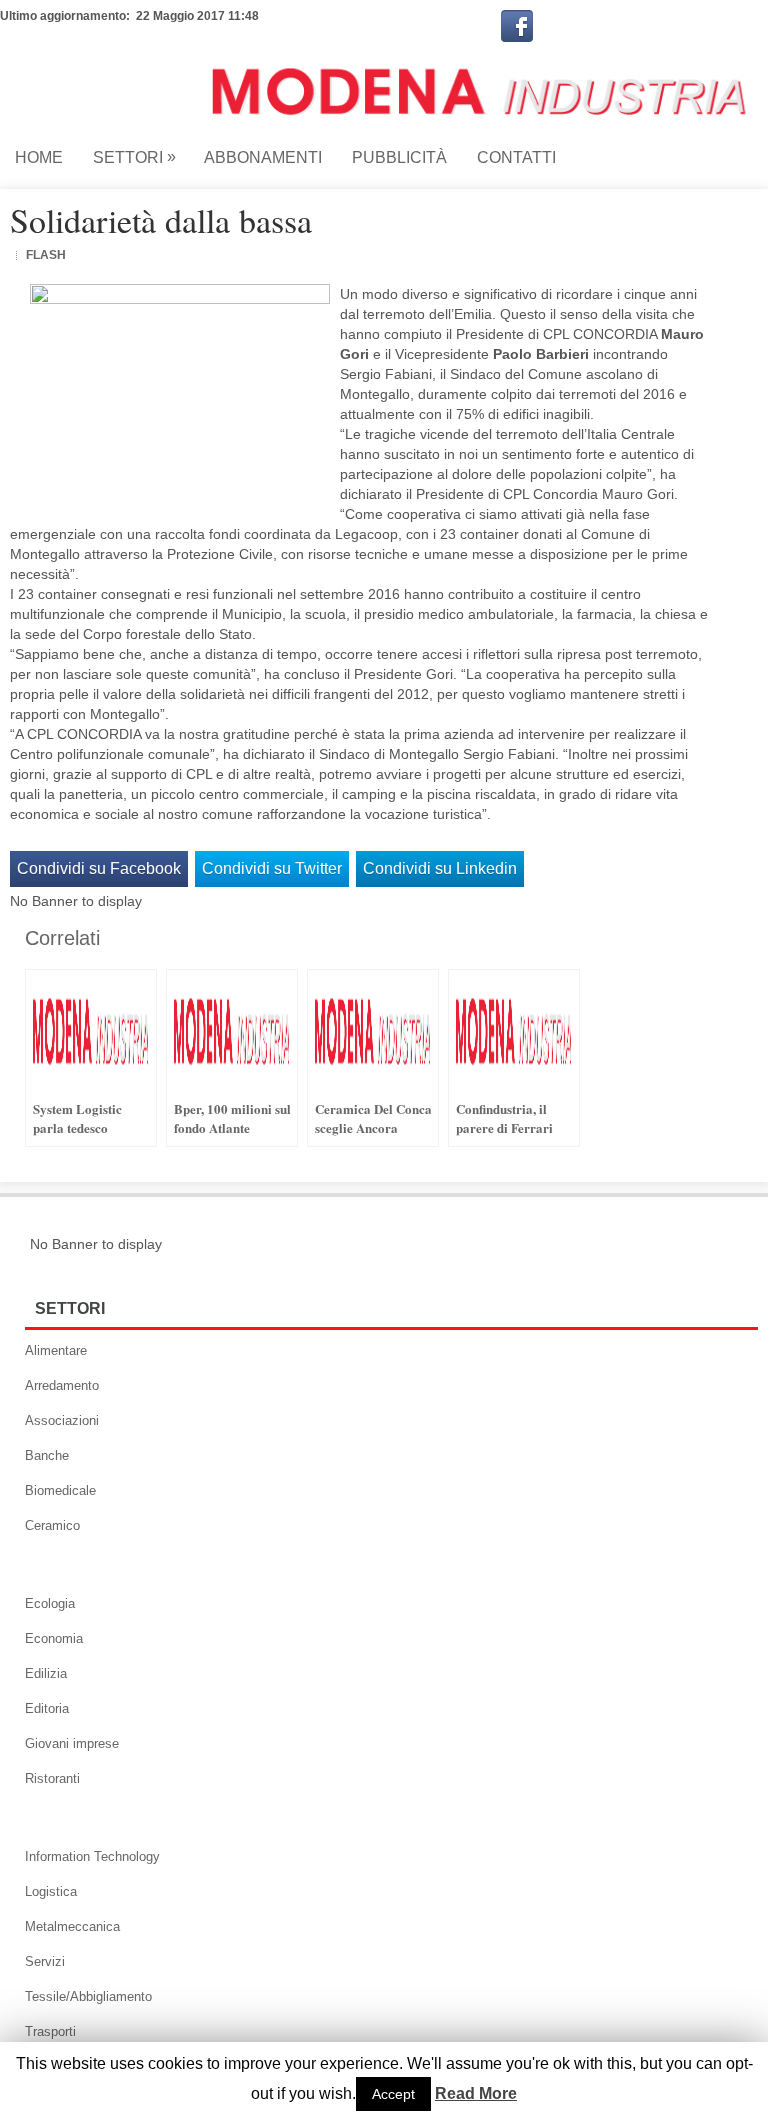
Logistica (51, 1891)
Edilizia (46, 1673)
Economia (54, 1638)
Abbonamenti (263, 157)
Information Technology (92, 1856)
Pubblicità (399, 157)
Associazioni (62, 1420)
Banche (47, 1455)
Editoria (47, 1708)
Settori (134, 157)
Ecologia (50, 1603)
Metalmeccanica (72, 1926)
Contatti (516, 157)
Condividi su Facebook (99, 868)
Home (39, 157)
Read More (476, 2094)
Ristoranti (52, 1778)
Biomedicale (60, 1490)
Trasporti (50, 2031)
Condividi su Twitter (272, 868)
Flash (46, 255)
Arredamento (62, 1385)
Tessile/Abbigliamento (88, 1996)
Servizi (45, 1961)
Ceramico (52, 1525)
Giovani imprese (72, 1743)
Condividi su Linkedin (440, 868)
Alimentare (56, 1350)
